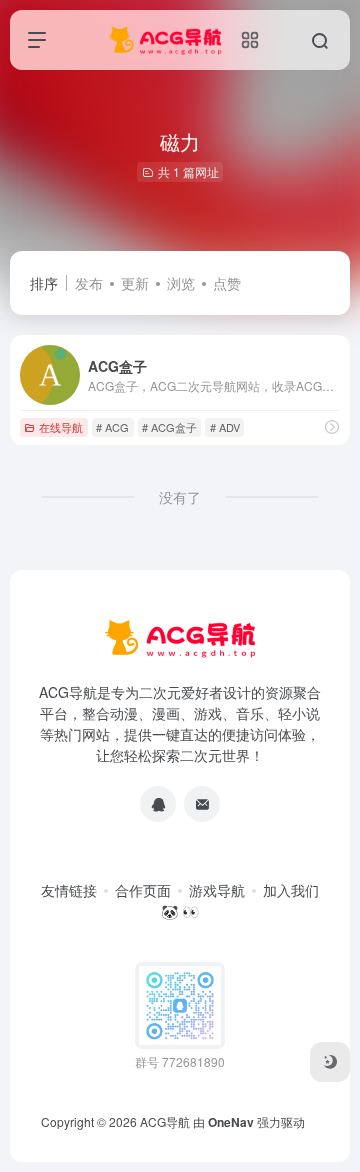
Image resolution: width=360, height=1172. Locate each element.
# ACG (112, 427)
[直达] (332, 426)
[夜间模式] (330, 1062)
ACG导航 (165, 1121)
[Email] (202, 804)
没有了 (180, 497)
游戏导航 (217, 890)
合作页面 (143, 890)
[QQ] (158, 804)
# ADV (225, 427)
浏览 (181, 283)
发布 (89, 283)
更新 (135, 283)
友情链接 (69, 890)
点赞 (227, 283)
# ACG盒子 (169, 427)
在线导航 (61, 427)
